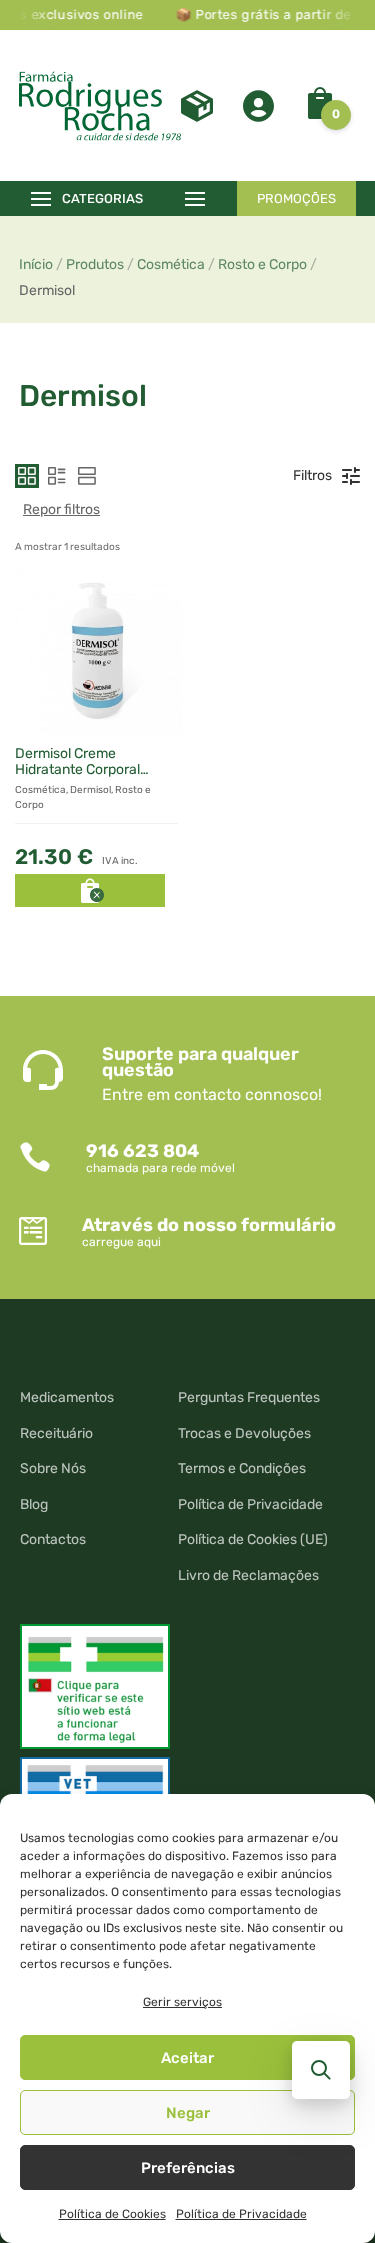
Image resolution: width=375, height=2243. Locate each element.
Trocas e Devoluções (244, 1433)
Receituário (56, 1433)
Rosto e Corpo (262, 264)
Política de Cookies (112, 2214)
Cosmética (171, 264)
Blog (34, 1504)
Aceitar (187, 2058)
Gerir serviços (182, 2002)
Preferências (188, 2168)
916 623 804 (142, 1151)
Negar (188, 2113)
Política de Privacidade (241, 2214)
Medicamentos (67, 1397)
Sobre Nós (53, 1468)
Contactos (53, 1539)
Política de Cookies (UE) (253, 1539)
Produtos (95, 264)
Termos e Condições (242, 1468)
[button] (27, 476)
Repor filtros (61, 509)
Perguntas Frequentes (249, 1397)
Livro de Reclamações (248, 1575)
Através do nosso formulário (209, 1225)
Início (36, 264)
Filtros (312, 475)
